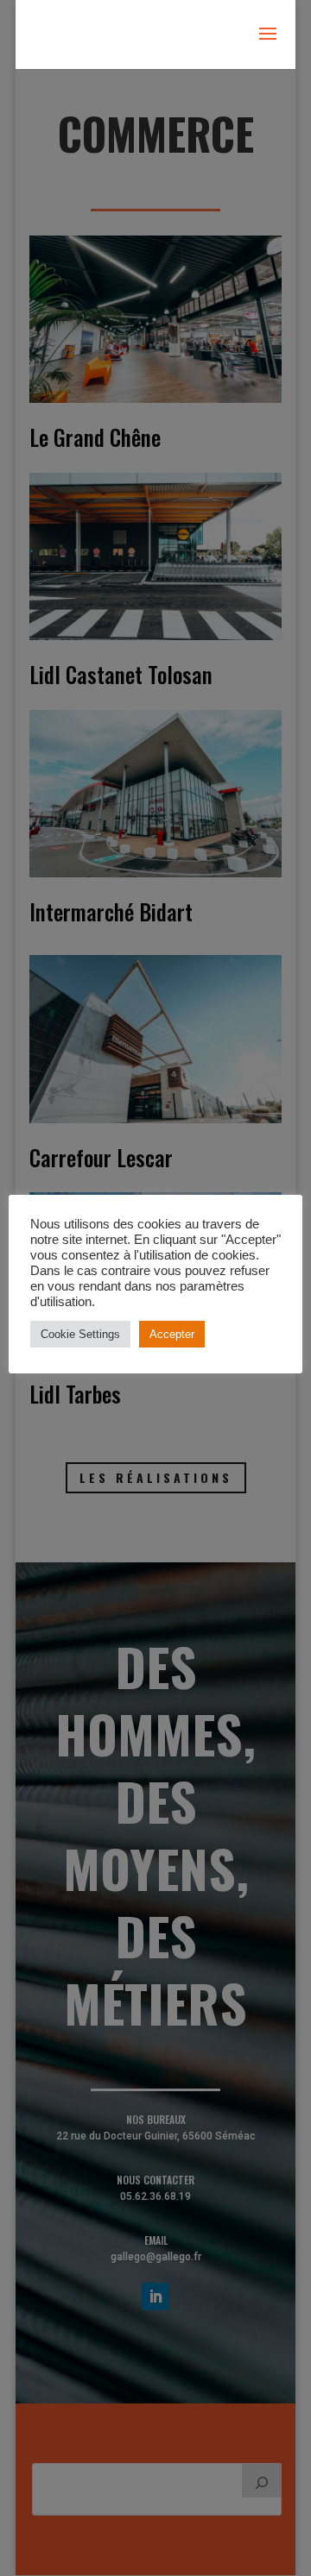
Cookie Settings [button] (80, 1334)
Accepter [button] (172, 1334)
